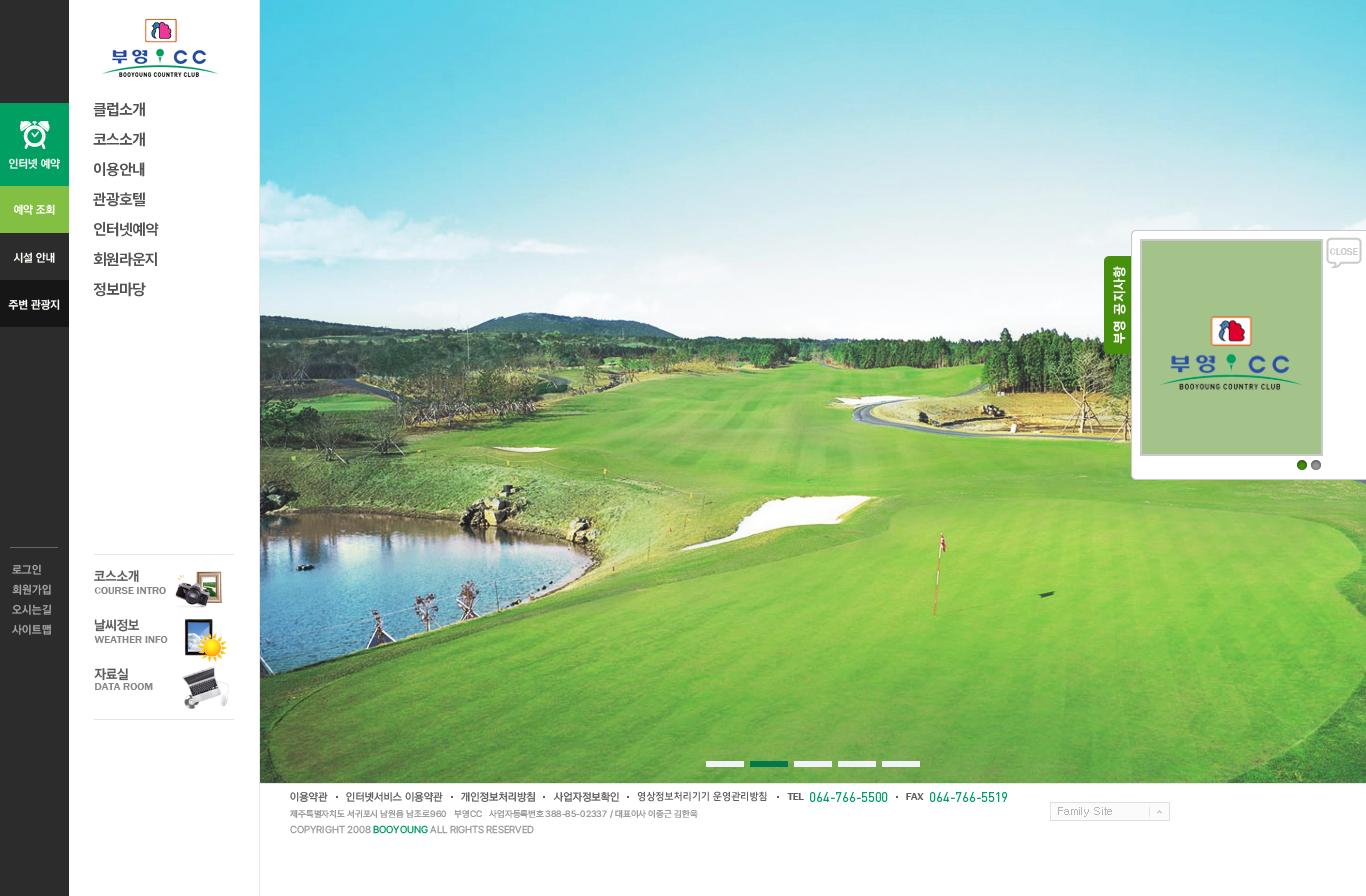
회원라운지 (125, 258)
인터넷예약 (125, 228)
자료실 (164, 687)
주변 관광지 (34, 303)
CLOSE (1344, 253)
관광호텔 (119, 198)
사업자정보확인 (585, 797)
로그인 (34, 570)
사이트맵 (34, 630)
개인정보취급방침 (497, 797)
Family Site (1110, 811)
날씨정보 (164, 638)
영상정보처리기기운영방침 (702, 797)
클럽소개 (119, 108)
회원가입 (34, 590)
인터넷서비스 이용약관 (393, 797)
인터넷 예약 (34, 144)
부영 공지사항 (1117, 305)
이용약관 (309, 797)
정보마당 (119, 288)
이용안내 (119, 168)
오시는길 (34, 610)
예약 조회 (34, 209)
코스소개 (119, 138)
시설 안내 (34, 256)
